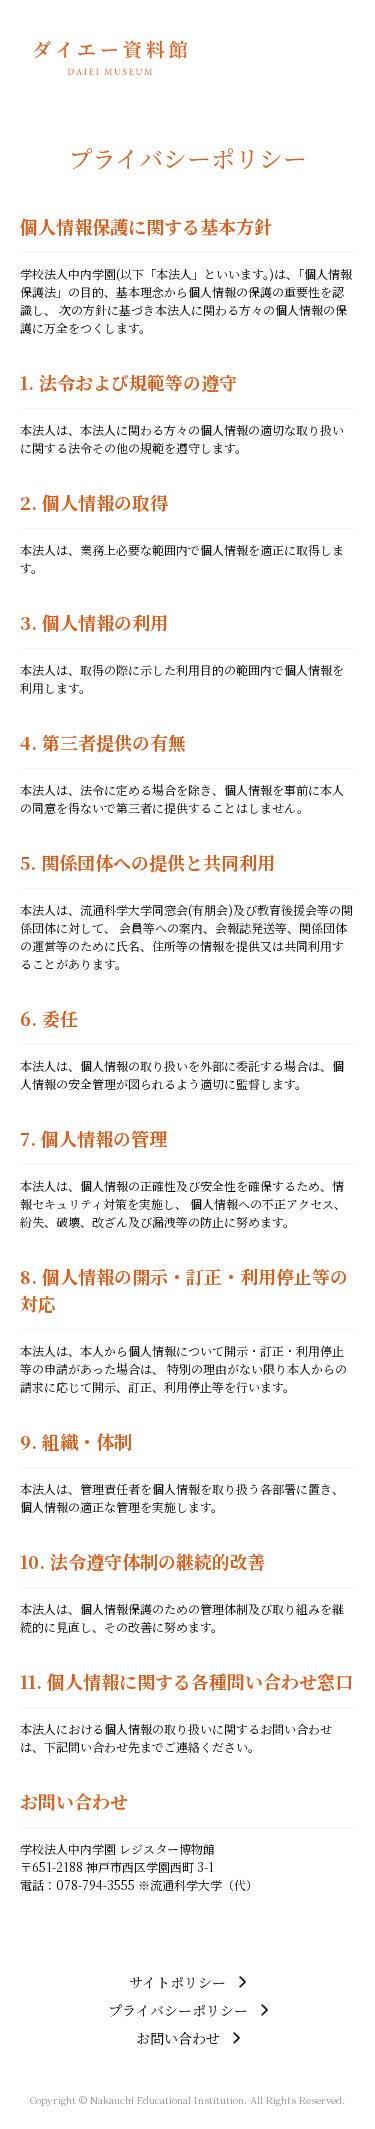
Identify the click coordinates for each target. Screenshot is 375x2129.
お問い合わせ (178, 2038)
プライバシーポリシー (178, 2010)
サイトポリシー (177, 1982)
